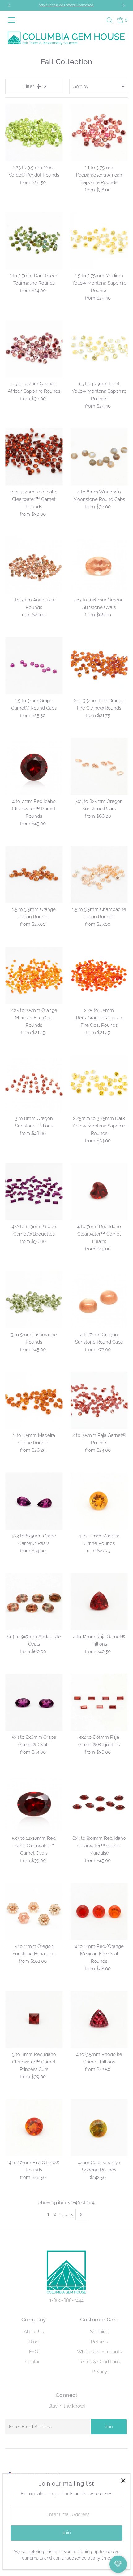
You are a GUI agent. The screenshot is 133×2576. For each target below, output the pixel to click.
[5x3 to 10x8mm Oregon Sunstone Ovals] (99, 565)
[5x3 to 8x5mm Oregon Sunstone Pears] (99, 766)
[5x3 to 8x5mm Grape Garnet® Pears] (34, 1501)
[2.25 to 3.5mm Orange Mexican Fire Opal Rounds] (34, 975)
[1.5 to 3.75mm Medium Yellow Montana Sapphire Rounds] (99, 241)
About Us (34, 2332)
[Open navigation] (14, 20)
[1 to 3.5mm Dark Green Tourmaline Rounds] (34, 241)
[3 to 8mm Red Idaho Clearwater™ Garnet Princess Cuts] (34, 2020)
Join (109, 2427)
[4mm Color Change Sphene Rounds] (99, 2128)
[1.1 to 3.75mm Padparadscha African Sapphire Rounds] (99, 132)
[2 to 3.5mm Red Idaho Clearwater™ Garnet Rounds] (34, 457)
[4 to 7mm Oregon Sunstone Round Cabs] (99, 1300)
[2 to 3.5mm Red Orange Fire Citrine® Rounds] (99, 666)
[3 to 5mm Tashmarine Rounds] (34, 1300)
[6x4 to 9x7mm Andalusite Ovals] (34, 1602)
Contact (34, 2362)
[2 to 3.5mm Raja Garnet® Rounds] (99, 1400)
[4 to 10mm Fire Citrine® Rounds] (34, 2128)
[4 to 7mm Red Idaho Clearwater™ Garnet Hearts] (99, 1192)
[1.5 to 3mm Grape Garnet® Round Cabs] (34, 666)
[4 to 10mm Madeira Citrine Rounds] (99, 1501)
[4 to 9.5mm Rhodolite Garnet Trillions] (99, 2020)
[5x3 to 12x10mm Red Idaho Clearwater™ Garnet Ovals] (34, 1803)
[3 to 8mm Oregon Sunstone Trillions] (34, 1084)
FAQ (34, 2352)
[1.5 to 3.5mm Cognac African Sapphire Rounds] (34, 349)
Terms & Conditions (99, 2362)
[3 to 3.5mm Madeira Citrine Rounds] (34, 1400)
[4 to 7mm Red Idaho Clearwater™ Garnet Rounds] (34, 766)
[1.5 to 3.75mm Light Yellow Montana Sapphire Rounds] (99, 349)
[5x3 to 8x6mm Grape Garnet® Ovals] (34, 1702)
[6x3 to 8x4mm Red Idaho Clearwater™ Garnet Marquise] (99, 1803)
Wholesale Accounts (99, 2352)
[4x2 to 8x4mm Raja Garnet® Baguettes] (99, 1702)
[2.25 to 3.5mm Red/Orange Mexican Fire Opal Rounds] (99, 975)
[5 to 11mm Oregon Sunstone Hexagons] (34, 1911)
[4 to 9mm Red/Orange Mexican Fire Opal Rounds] (99, 1911)
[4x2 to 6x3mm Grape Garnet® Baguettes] (34, 1192)
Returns (99, 2342)
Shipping (99, 2332)
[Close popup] (123, 2481)
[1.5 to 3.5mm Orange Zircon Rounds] (34, 875)
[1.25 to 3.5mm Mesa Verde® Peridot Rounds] (34, 132)
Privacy (99, 2372)
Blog (34, 2342)
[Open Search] (109, 20)
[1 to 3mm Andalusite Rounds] (34, 565)
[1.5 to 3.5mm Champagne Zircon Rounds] (99, 875)
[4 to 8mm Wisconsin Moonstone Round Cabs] (99, 457)
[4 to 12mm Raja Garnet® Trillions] (99, 1602)
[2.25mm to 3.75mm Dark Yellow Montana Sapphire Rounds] (99, 1084)
